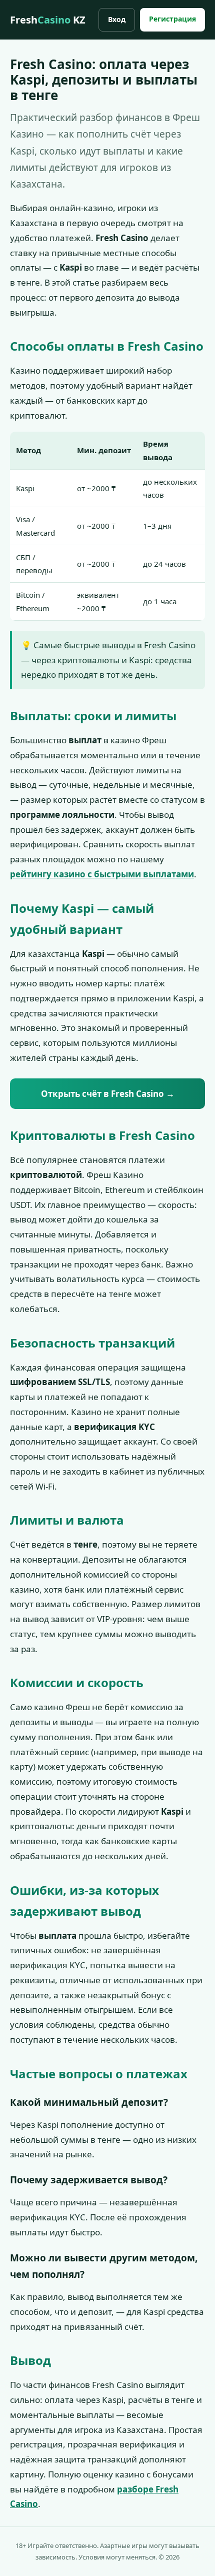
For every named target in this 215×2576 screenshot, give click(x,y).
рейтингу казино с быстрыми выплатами (102, 874)
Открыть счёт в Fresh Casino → (108, 1094)
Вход (117, 19)
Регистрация (172, 19)
